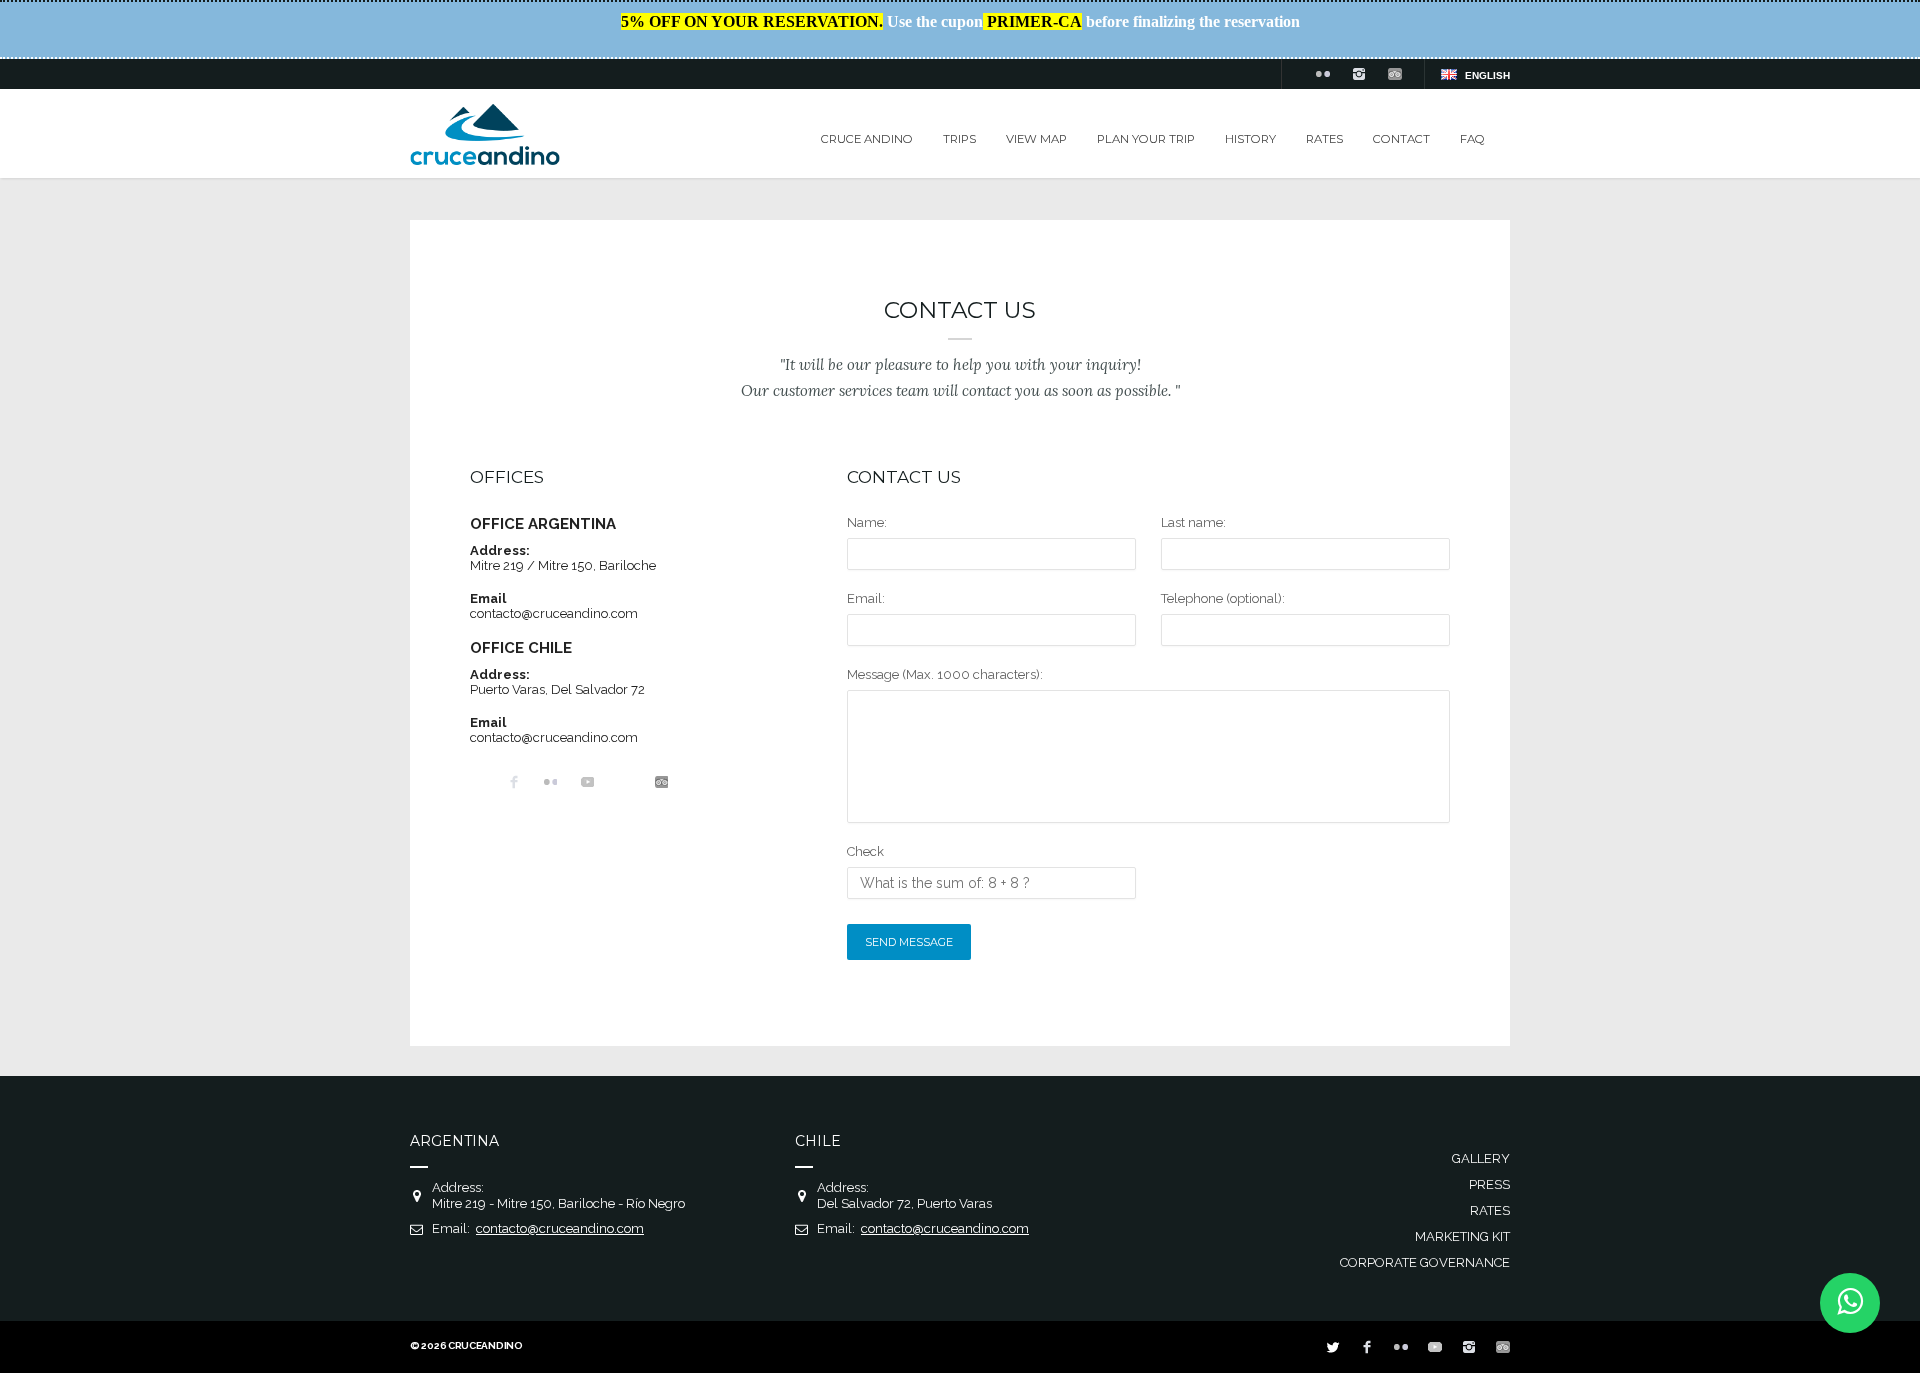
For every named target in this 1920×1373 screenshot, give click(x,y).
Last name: (1193, 522)
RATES (1324, 139)
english (1487, 75)
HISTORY (1250, 139)
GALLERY (1481, 1158)
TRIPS (959, 139)
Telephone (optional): (1223, 598)
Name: (867, 522)
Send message (909, 942)
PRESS (1489, 1184)
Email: (866, 598)
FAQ (1472, 139)
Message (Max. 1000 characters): (945, 674)
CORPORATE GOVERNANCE (1425, 1262)
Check (865, 851)
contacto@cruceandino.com (554, 613)
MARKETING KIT (1462, 1236)
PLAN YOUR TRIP (1146, 139)
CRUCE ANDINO (867, 139)
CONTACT (1401, 139)
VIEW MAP (1036, 139)
